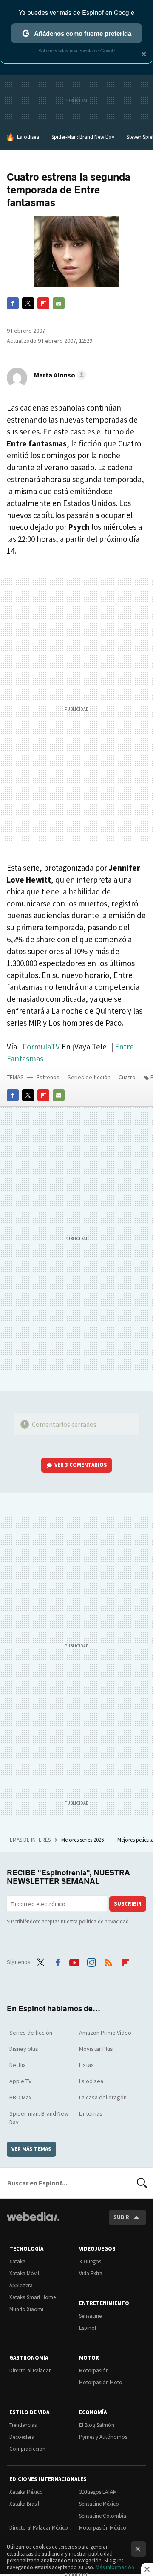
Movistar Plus (96, 2049)
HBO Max (20, 2097)
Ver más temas (31, 2149)
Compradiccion (27, 2449)
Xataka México (26, 2492)
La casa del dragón (103, 2097)
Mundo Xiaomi (26, 2309)
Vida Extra (91, 2273)
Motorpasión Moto (101, 2382)
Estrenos (48, 1077)
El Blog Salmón (97, 2425)
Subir (121, 2217)
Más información (115, 2567)
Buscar (142, 2183)
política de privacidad (104, 1922)
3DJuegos (90, 2261)
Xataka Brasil (24, 2504)
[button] (59, 375)
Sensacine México (99, 2504)
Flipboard (43, 303)
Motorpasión (94, 2370)
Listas (86, 2065)
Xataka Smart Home (33, 2297)
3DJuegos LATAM (98, 2492)
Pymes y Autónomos (103, 2437)
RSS (108, 1961)
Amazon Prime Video (105, 2033)
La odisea (28, 137)
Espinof (88, 2328)
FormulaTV (41, 1046)
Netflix (17, 2065)
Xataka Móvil (24, 2273)
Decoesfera (22, 2437)
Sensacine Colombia (103, 2516)
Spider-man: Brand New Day (39, 2118)
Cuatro (127, 1077)
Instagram (91, 1961)
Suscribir (128, 1904)
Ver (81, 1465)
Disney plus (24, 2049)
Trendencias (23, 2425)
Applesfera (21, 2285)
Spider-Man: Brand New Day (83, 137)
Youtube (74, 1961)
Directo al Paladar (30, 2370)
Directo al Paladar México (39, 2528)
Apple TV (20, 2081)
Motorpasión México (103, 2528)
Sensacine (90, 2316)
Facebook (13, 303)
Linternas (91, 2113)
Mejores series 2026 (83, 1840)
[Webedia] (33, 2222)
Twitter (28, 303)
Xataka (17, 2261)
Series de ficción (89, 1077)
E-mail (59, 303)
